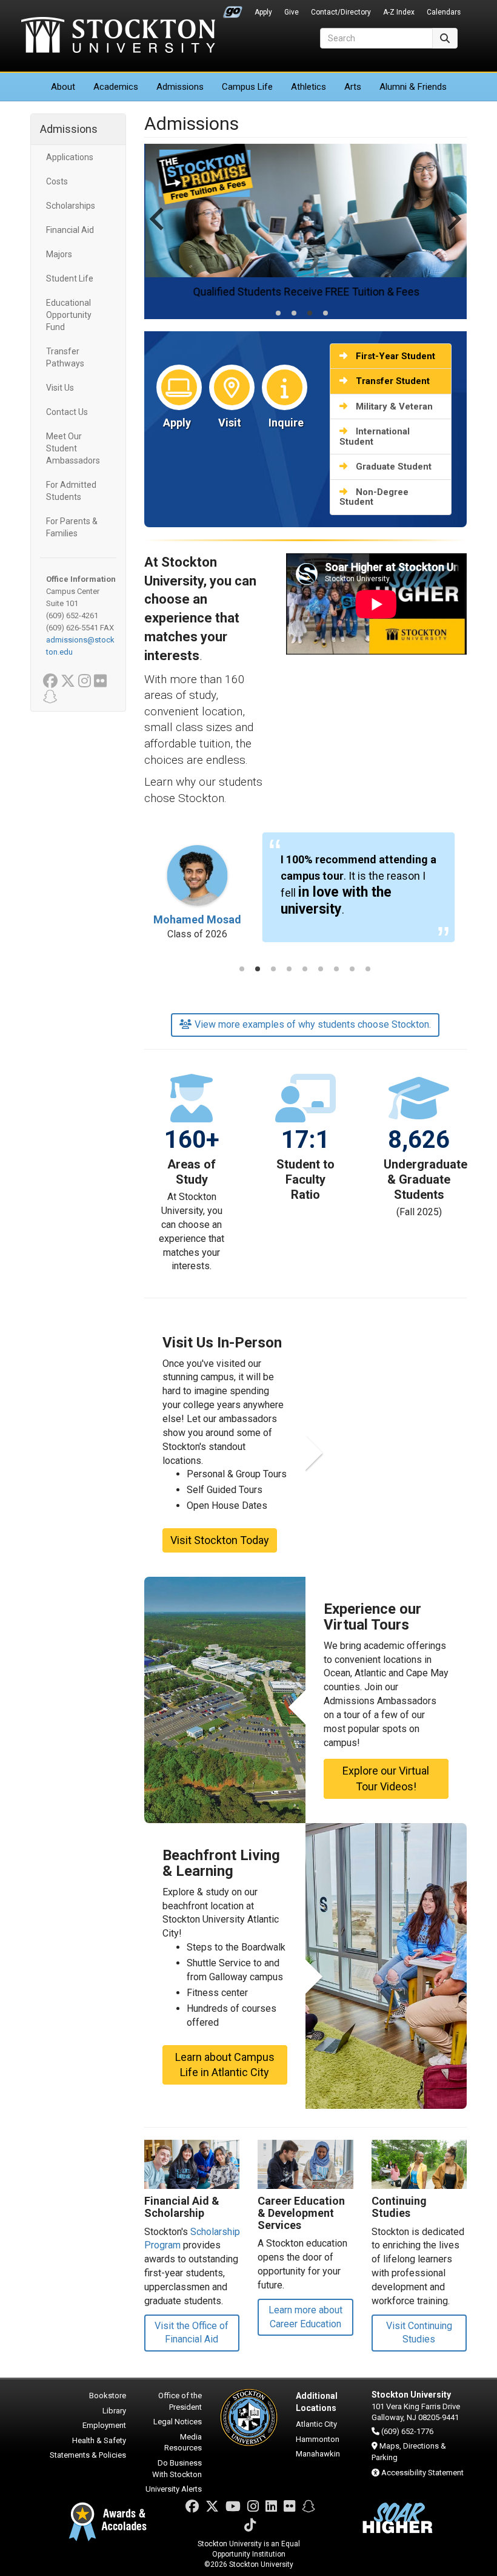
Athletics (309, 87)
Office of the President (180, 2401)
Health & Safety (99, 2440)
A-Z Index (399, 12)
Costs (57, 181)
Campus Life (247, 87)
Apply (263, 12)
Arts (353, 87)
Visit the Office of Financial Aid (192, 2333)
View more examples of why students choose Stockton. (313, 1024)
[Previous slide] (158, 231)
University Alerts (174, 2489)
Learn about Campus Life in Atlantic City (225, 2065)
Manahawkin (318, 2454)
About (63, 87)
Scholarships (71, 206)
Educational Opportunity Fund (69, 315)
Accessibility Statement (422, 2473)
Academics (116, 87)
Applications (70, 157)
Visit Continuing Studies (419, 2333)
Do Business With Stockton (177, 2469)
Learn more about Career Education (305, 2317)
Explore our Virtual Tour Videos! (386, 1779)
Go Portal (233, 9)
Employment (104, 2425)
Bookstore (108, 2396)
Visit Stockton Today (220, 1540)
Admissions (180, 87)
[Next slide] (453, 231)
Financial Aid (70, 230)
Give (292, 12)
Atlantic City (316, 2424)
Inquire (286, 423)
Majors (59, 254)
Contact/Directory (341, 12)
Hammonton (318, 2439)
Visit (230, 423)
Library (114, 2411)
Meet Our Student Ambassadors (73, 448)
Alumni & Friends (413, 87)
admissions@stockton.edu (80, 646)
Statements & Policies (88, 2455)
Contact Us (67, 412)
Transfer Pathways (65, 357)
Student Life (70, 278)
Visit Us (60, 388)
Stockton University (118, 36)
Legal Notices (178, 2422)
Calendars (444, 12)
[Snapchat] (309, 2507)
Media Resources (183, 2443)
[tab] (278, 313)
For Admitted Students (71, 491)
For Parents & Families (72, 527)
